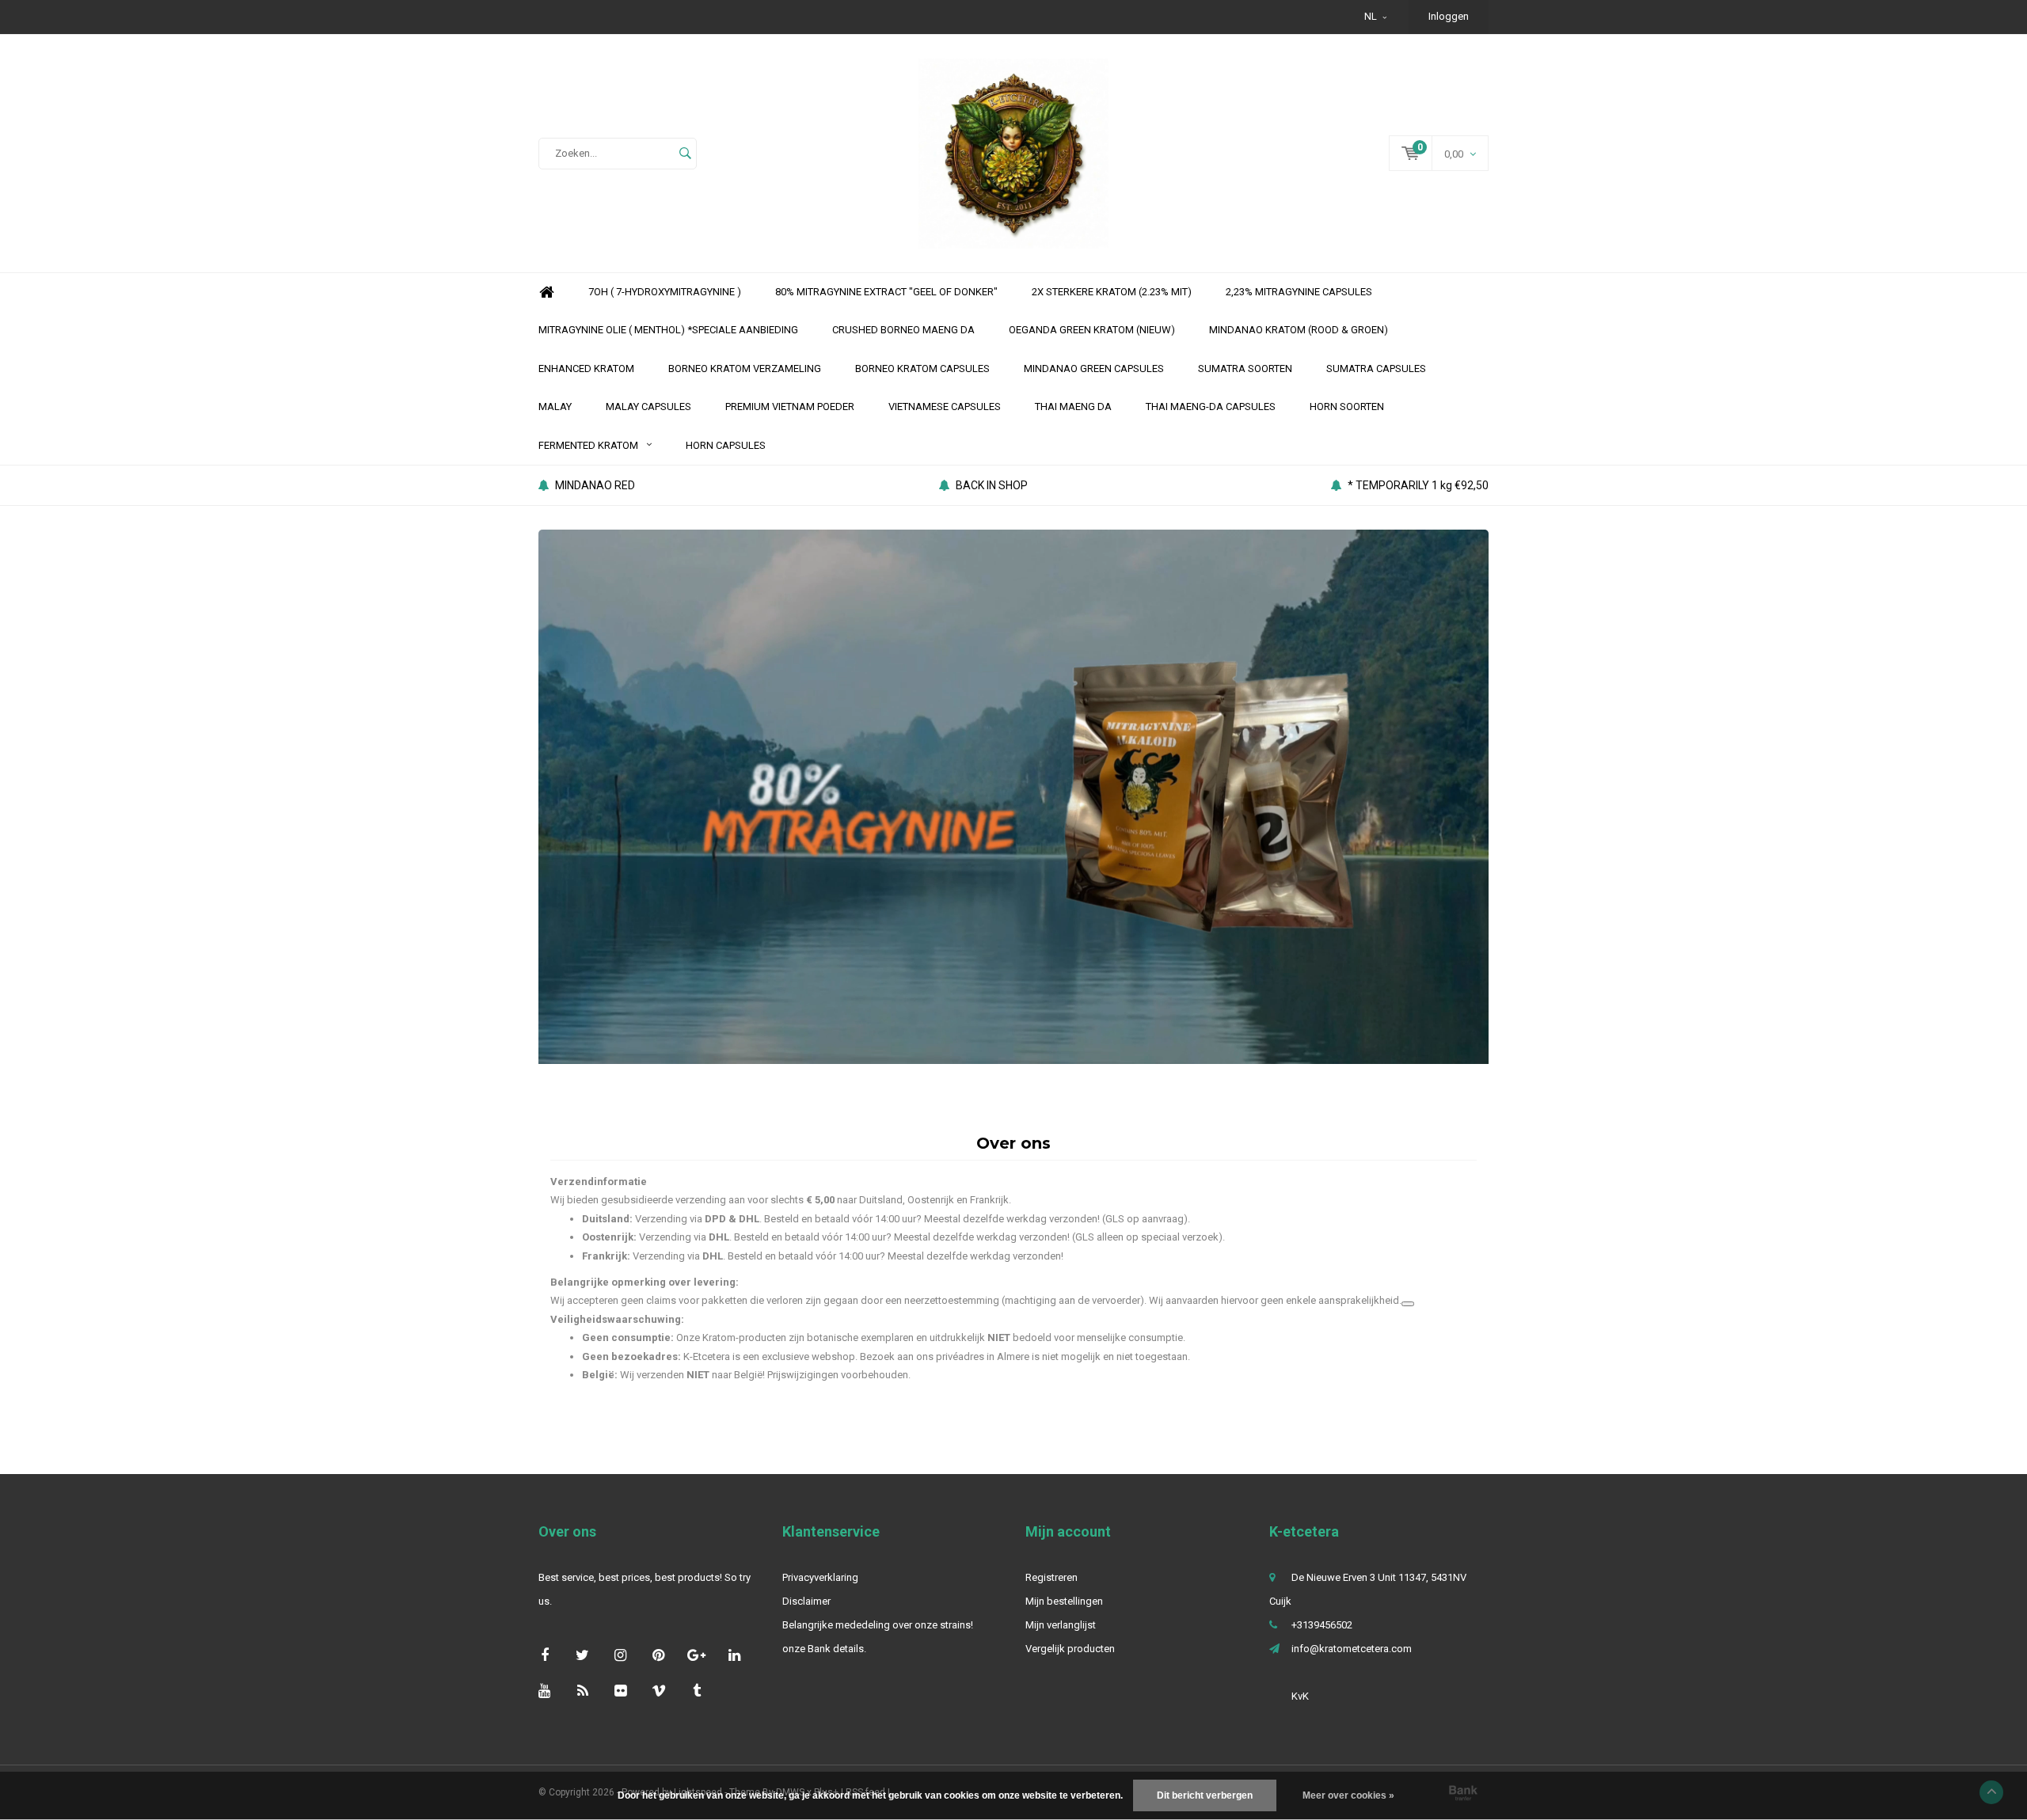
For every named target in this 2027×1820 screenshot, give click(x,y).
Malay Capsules (648, 407)
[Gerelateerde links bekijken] (1408, 1304)
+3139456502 (1322, 1625)
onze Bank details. (824, 1649)
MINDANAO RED (595, 485)
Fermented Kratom (588, 445)
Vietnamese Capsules (945, 407)
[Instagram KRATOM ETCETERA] (620, 1655)
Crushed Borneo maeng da (903, 330)
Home (546, 293)
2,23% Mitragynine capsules (1299, 292)
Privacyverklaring (820, 1577)
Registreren (1052, 1577)
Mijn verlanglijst (1061, 1625)
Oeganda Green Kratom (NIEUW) (1092, 330)
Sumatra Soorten (1245, 369)
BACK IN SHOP (992, 485)
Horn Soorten (1347, 407)
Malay (555, 407)
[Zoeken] (685, 154)
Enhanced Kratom (586, 369)
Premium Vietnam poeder (790, 407)
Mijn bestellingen (1064, 1601)
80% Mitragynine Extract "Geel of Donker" (886, 292)
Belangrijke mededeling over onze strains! (878, 1625)
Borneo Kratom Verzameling (745, 369)
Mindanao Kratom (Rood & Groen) (1299, 330)
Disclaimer (806, 1601)
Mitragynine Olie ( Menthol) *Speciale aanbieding (668, 330)
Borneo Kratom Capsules (922, 369)
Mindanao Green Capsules (1094, 369)
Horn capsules (726, 445)
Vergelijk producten (1070, 1649)
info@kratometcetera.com (1352, 1649)
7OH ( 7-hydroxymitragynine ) (665, 292)
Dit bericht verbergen (1205, 1795)
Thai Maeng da (1073, 407)
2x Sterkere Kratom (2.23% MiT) (1112, 292)
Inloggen (1449, 16)
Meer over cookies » (1348, 1795)
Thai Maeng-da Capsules (1211, 407)
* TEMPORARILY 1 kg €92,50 (1418, 485)
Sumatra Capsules (1376, 369)
